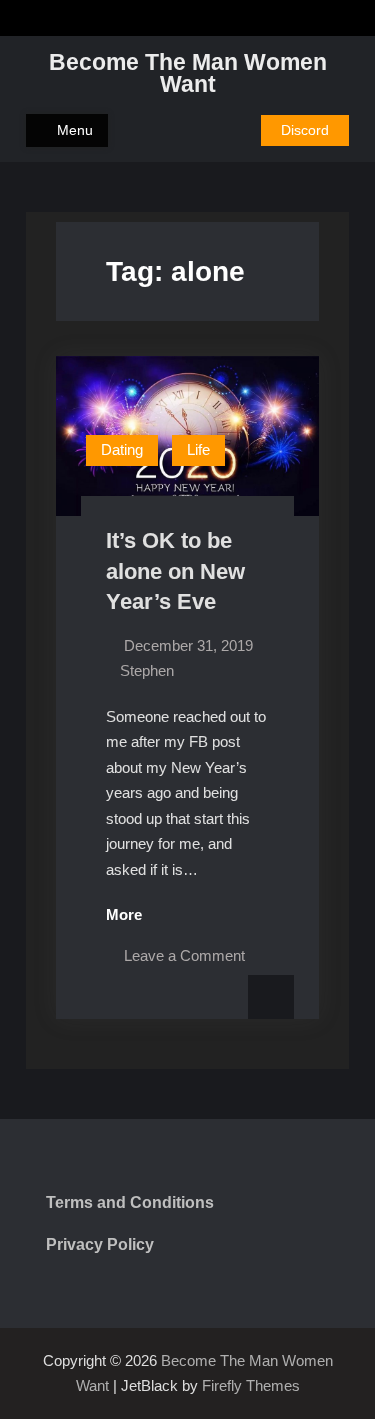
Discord (305, 130)
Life (198, 449)
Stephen (147, 670)
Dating (122, 449)
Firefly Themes (251, 1385)
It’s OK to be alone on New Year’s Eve (175, 571)
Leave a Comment (184, 955)
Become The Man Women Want (188, 73)
